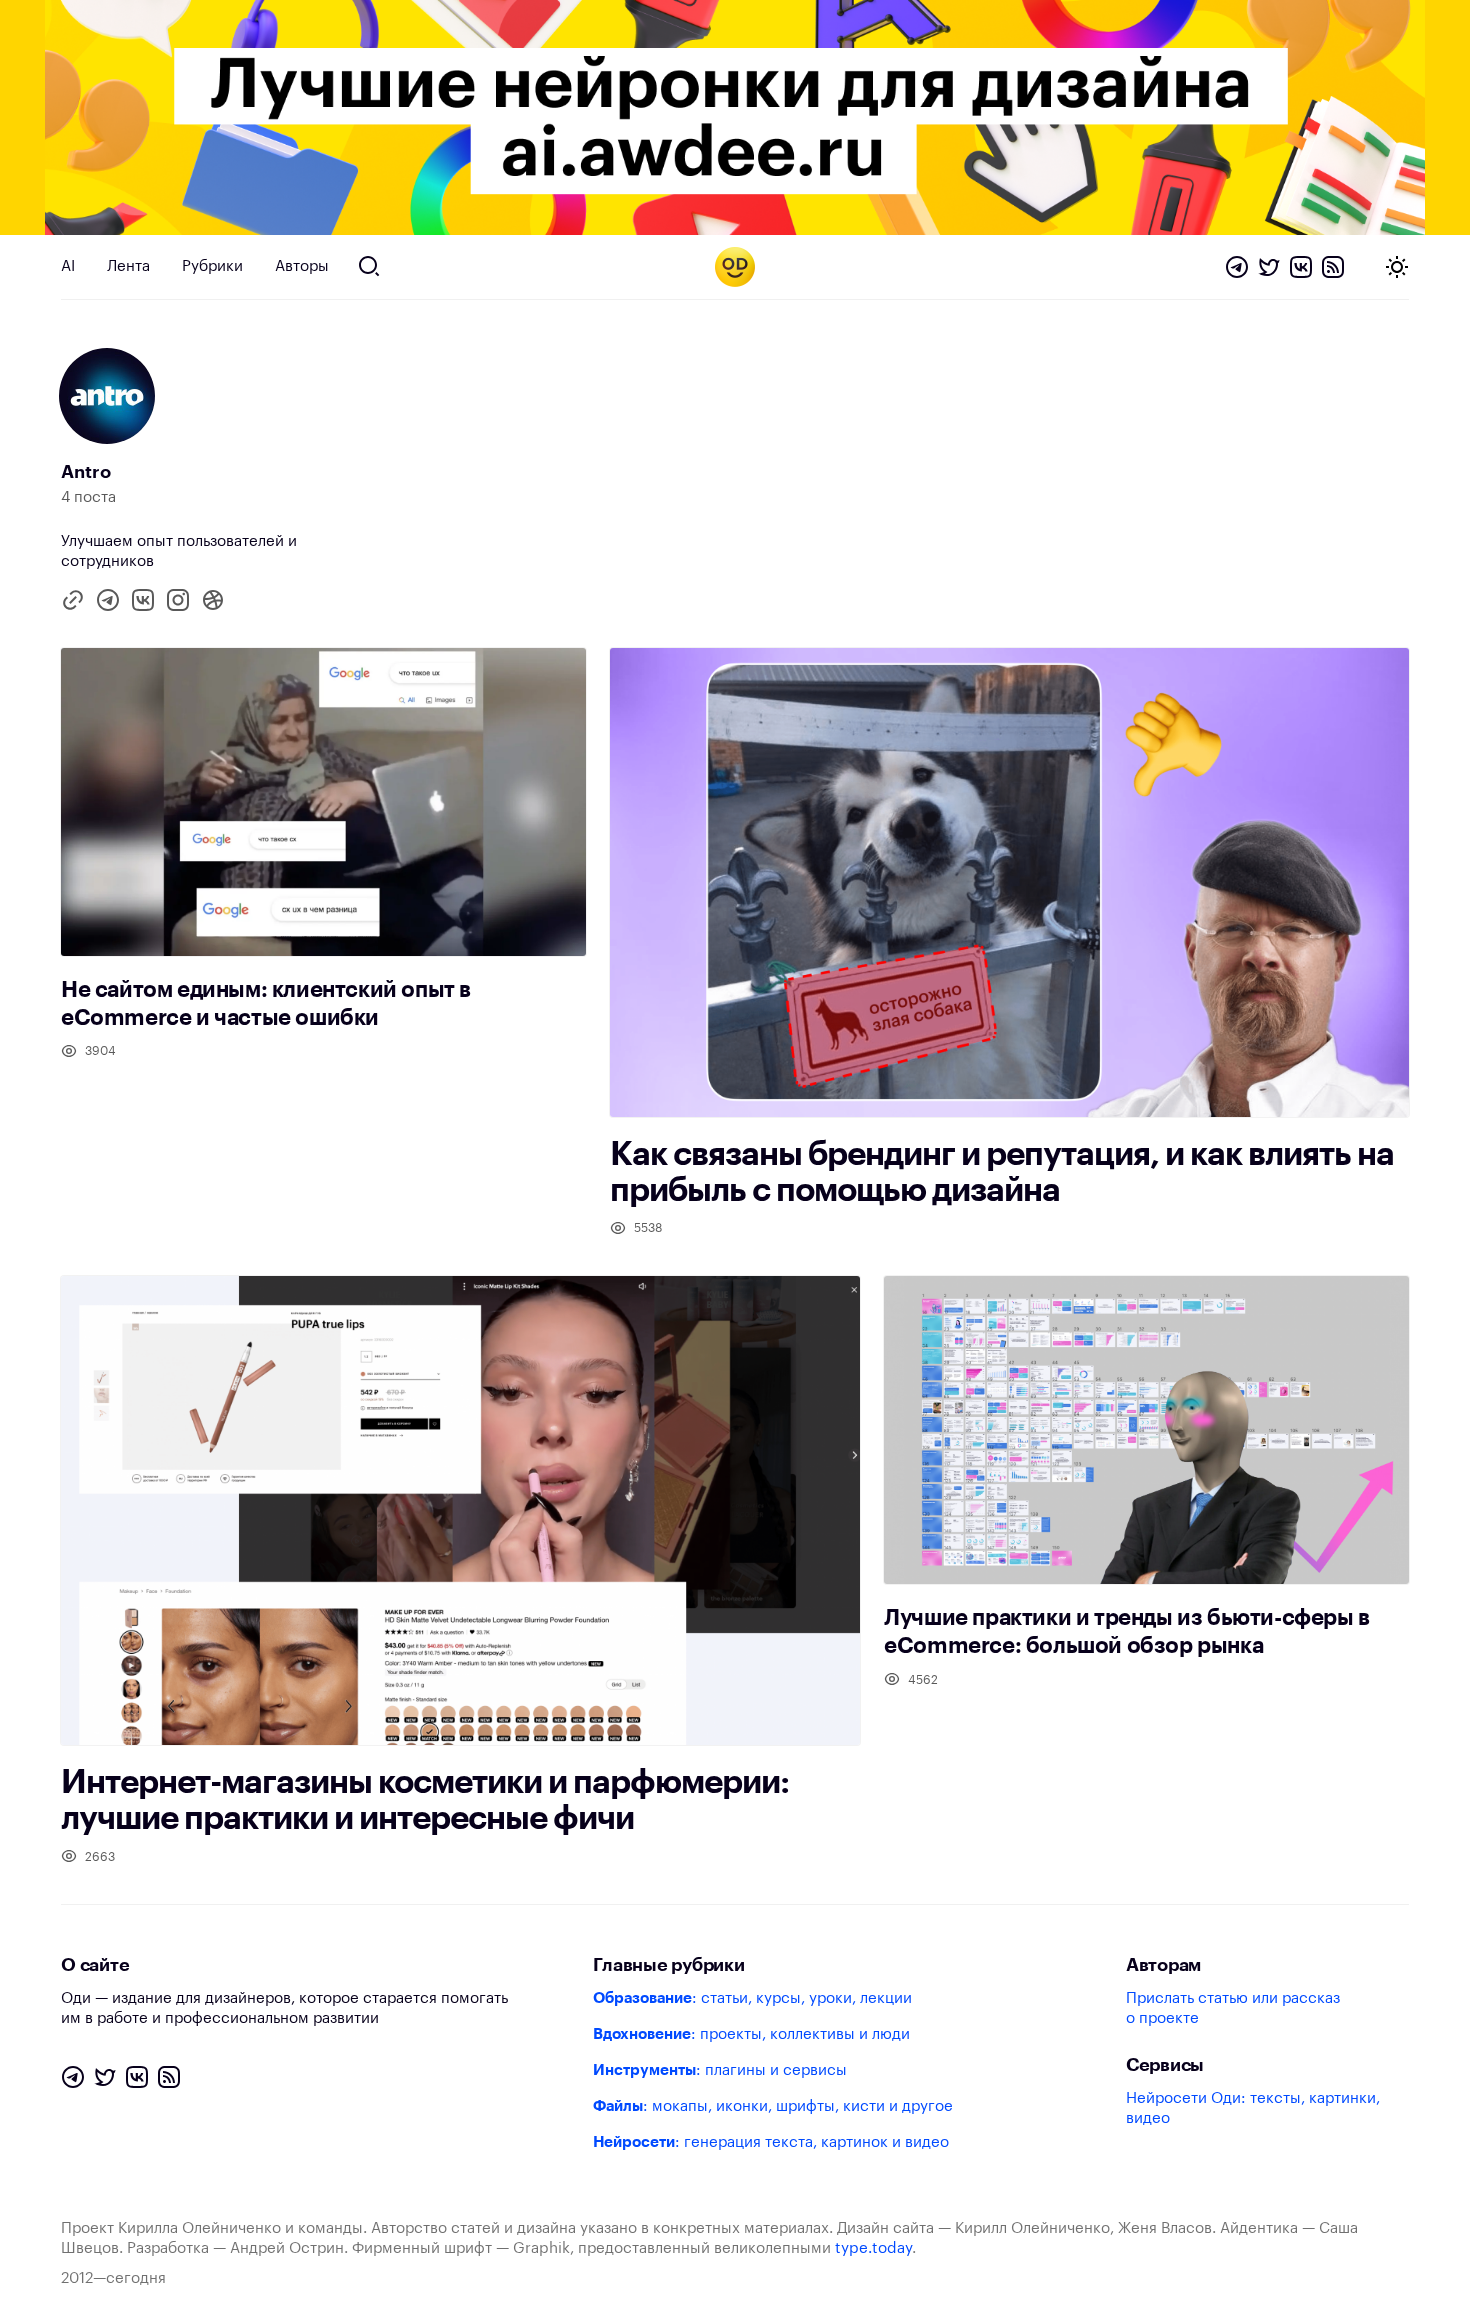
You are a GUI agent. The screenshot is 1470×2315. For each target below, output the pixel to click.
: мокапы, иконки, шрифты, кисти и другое (773, 2106)
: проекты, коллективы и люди (751, 2034)
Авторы (302, 266)
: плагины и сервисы (720, 2070)
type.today (873, 2248)
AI (68, 266)
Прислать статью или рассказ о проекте (1233, 2008)
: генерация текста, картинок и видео (771, 2142)
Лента (128, 266)
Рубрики (212, 266)
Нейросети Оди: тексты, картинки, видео (1253, 2108)
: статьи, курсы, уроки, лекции (752, 1998)
